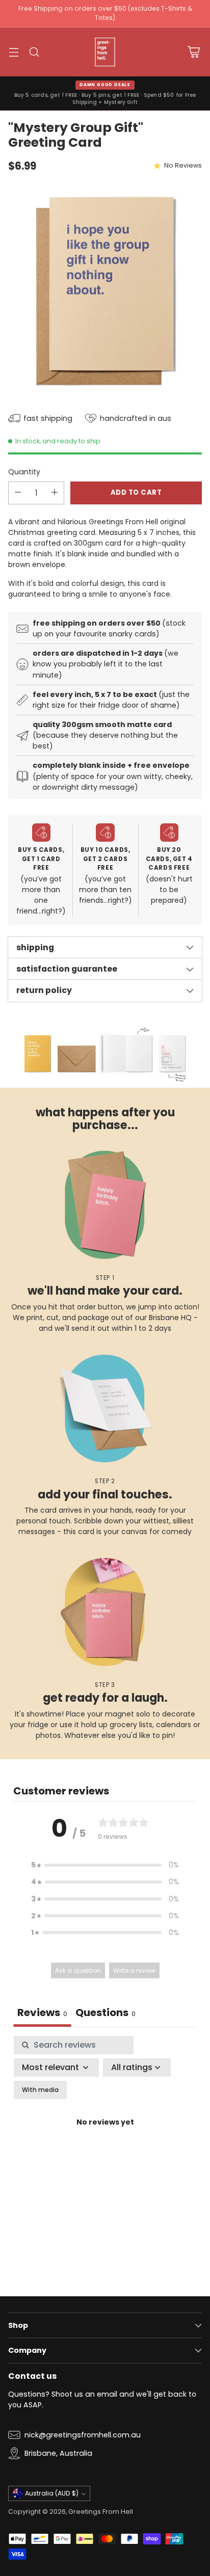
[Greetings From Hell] (105, 52)
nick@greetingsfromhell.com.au (83, 2435)
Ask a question (78, 1970)
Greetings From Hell (101, 2512)
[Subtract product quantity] (18, 493)
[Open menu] (14, 52)
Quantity (24, 472)
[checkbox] (40, 2090)
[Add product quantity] (55, 493)
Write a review (134, 1970)
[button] (105, 1865)
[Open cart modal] (193, 52)
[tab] (106, 2014)
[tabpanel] (105, 2135)
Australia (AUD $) (52, 2493)
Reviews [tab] (42, 2013)
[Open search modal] (34, 52)
